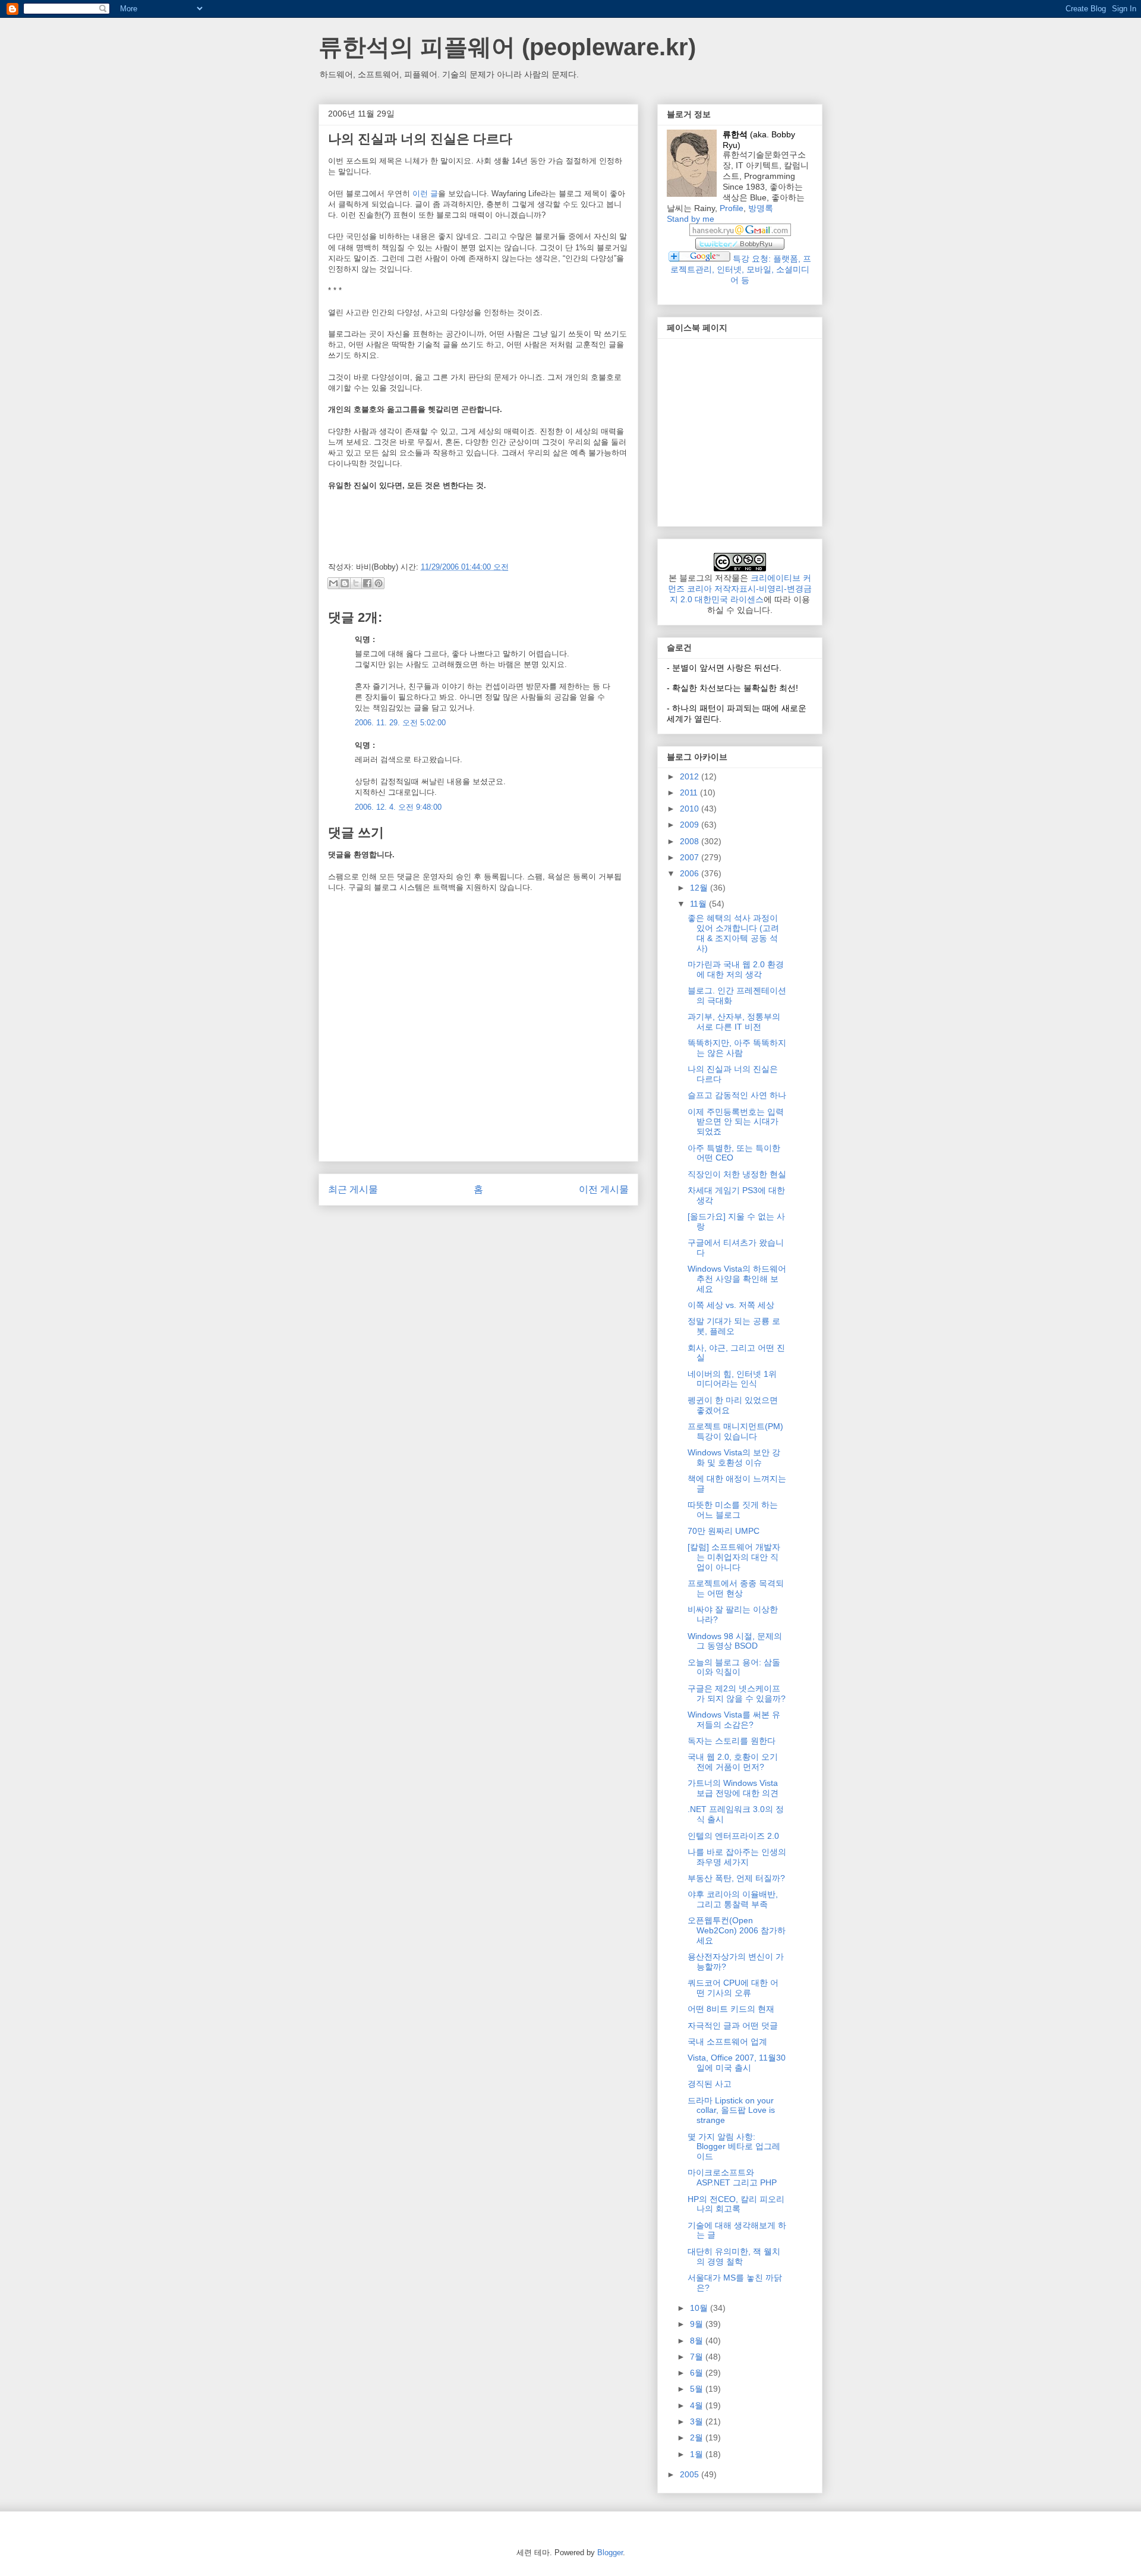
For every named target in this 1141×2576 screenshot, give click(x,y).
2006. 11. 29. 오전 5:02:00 (400, 723)
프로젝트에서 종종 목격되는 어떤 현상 (736, 1588)
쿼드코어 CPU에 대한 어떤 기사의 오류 (733, 1988)
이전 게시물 (604, 1189)
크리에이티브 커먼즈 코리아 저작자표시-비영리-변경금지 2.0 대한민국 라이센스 (740, 589)
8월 (698, 2341)
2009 (691, 825)
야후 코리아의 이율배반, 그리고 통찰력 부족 (733, 1899)
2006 (691, 873)
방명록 (761, 208)
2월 (698, 2437)
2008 (691, 841)
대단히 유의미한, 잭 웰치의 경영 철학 (734, 2256)
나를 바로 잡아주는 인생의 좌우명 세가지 (737, 1857)
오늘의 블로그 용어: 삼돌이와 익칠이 (734, 1667)
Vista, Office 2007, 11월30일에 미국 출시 (737, 2063)
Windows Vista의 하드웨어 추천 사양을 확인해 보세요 (737, 1279)
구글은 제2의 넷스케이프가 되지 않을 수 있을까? (737, 1693)
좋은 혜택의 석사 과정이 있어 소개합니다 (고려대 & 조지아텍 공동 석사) (733, 933)
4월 (698, 2405)
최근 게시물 (353, 1189)
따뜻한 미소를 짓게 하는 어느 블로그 (733, 1510)
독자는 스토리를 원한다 (732, 1741)
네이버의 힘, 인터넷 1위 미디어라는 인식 (732, 1379)
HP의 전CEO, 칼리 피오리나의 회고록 (736, 2204)
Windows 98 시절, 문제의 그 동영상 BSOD (735, 1641)
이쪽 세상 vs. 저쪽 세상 (731, 1305)
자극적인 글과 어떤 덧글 (733, 2025)
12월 (700, 888)
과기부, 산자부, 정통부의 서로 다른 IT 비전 (734, 1022)
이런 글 (425, 194)
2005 (691, 2474)
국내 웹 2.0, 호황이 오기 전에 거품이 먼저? (733, 1762)
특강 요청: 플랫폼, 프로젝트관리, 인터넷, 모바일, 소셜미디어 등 (741, 269)
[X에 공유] (356, 583)
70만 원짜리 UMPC (724, 1531)
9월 (698, 2324)
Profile (732, 208)
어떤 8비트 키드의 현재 (731, 2009)
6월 (698, 2373)
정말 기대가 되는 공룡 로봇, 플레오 (734, 1326)
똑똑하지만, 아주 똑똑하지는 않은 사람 (737, 1048)
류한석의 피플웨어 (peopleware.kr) (507, 47)
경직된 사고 (710, 2084)
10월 (700, 2308)
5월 (698, 2389)
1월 (698, 2454)
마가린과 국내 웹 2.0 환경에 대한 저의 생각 (736, 969)
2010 (691, 809)
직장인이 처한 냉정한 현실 (737, 1174)
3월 (698, 2421)
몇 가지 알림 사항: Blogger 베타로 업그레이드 (734, 2147)
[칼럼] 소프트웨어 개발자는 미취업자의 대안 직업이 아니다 (734, 1557)
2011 (690, 792)
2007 (691, 857)
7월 (698, 2357)
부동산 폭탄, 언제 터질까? (736, 1878)
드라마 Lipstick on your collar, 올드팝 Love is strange (731, 2111)
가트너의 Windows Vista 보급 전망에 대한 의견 (733, 1788)
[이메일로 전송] (333, 583)
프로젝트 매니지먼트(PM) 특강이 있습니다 (735, 1431)
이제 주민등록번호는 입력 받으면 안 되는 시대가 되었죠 (736, 1122)
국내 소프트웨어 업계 (727, 2042)
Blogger (610, 2553)
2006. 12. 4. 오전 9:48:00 (398, 807)
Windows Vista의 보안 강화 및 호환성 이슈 (734, 1457)
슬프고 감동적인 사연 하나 (737, 1095)
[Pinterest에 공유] (379, 583)
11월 (699, 904)
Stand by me (691, 219)
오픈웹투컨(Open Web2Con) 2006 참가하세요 (737, 1930)
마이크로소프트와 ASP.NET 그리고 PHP (732, 2177)
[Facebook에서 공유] (367, 583)
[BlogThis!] (345, 583)
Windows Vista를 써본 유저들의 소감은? (734, 1720)
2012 (691, 776)
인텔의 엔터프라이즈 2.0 (733, 1836)
